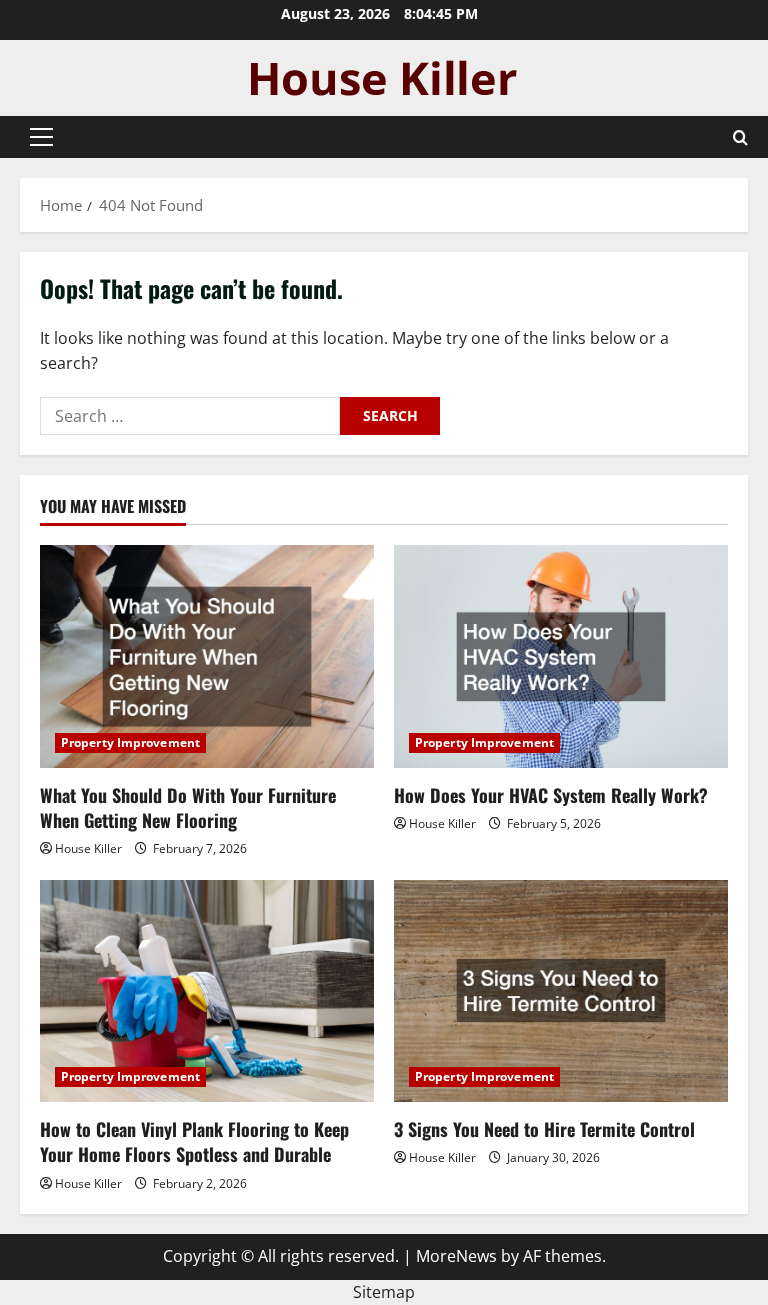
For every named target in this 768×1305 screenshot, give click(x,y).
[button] (41, 137)
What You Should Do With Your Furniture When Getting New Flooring (188, 807)
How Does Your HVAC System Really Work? (551, 795)
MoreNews (456, 1256)
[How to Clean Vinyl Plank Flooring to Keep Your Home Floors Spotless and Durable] (207, 991)
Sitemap (384, 1292)
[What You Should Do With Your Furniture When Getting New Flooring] (207, 656)
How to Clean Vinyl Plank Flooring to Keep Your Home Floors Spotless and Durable (194, 1141)
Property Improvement (130, 742)
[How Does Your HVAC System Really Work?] (561, 656)
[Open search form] (740, 137)
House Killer (88, 848)
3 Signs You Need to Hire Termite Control (544, 1129)
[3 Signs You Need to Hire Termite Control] (561, 991)
